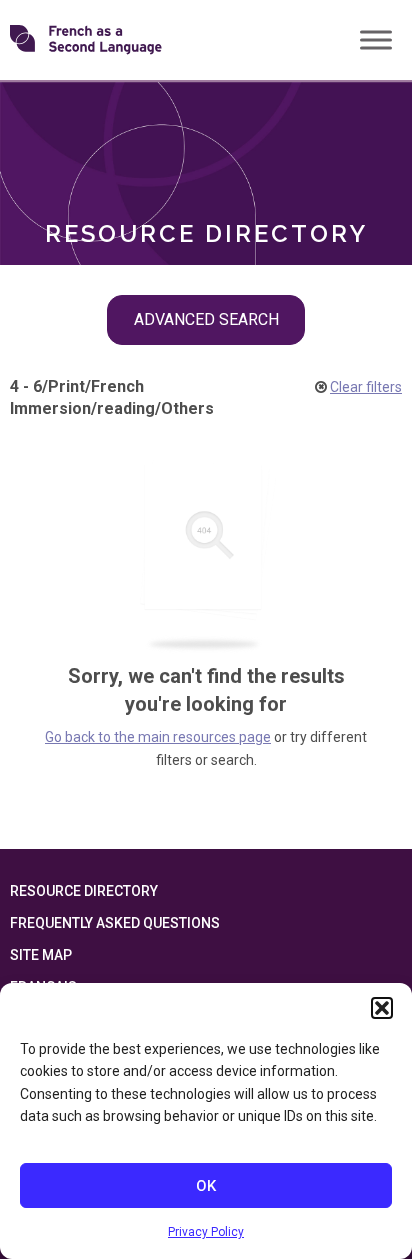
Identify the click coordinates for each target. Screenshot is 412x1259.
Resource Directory (84, 891)
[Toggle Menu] (376, 39)
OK (206, 1186)
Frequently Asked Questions (115, 923)
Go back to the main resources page (158, 737)
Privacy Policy (206, 1232)
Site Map (41, 955)
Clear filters (366, 387)
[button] (382, 1008)
